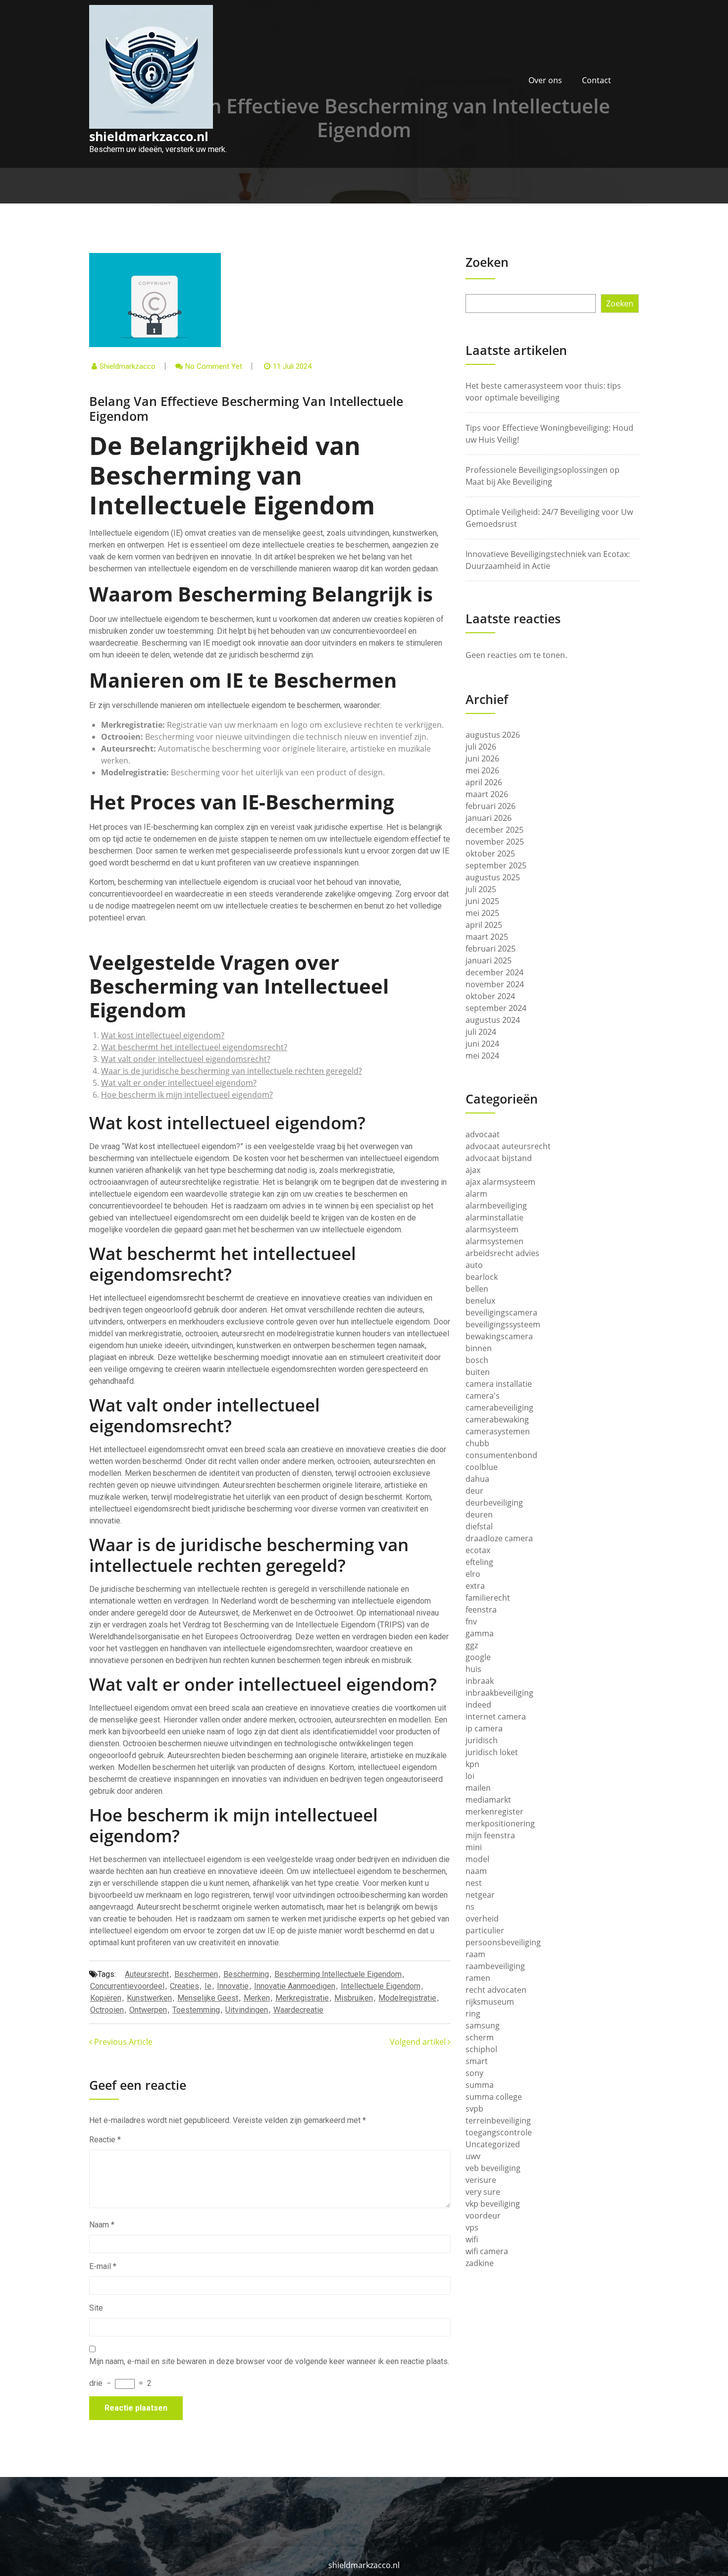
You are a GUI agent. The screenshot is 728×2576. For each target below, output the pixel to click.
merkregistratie (302, 1998)
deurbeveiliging (494, 1503)
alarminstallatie (494, 1217)
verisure (481, 2180)
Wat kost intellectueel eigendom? (163, 1035)
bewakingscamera (499, 1336)
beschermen (196, 1974)
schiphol (481, 2049)
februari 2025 (491, 949)
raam (475, 1954)
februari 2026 (491, 806)
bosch (477, 1360)
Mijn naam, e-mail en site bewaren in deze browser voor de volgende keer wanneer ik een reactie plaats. (269, 2361)
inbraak (480, 1681)
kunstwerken (149, 1998)
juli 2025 (481, 889)
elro (473, 1574)
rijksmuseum (490, 2002)
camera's (483, 1396)
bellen (477, 1289)
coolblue (482, 1467)
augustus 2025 (493, 877)
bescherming (246, 1974)
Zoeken (487, 262)
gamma (480, 1633)
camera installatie (499, 1384)
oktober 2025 (490, 854)
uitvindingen (247, 2010)
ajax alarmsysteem (500, 1182)
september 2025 (496, 865)
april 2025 (484, 925)
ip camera (484, 1728)
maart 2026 (487, 794)
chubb (477, 1443)
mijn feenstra (490, 1835)
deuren (479, 1515)
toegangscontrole (499, 2132)
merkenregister (494, 1812)
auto (474, 1265)
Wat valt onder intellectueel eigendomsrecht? (186, 1059)
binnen (479, 1348)
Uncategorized (493, 2144)
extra (475, 1586)
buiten (478, 1372)
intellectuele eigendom (381, 1986)
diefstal (479, 1526)
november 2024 (495, 984)
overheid (482, 1919)
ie (208, 1986)
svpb (474, 2109)
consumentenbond (501, 1455)
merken (257, 1998)
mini (474, 1847)
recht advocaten (496, 1990)
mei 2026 (482, 770)
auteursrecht (147, 1974)
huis (473, 1669)
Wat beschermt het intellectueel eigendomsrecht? (194, 1047)
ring (473, 2014)
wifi (472, 2239)
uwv (473, 2156)
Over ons (545, 80)
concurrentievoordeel (127, 1986)
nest (474, 1883)
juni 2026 (482, 758)
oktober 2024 (490, 996)
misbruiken (354, 1998)
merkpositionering (500, 1823)
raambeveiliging (495, 1966)
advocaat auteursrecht (508, 1146)
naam (476, 1871)
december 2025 (494, 830)
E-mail (103, 2266)
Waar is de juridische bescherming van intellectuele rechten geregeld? (232, 1071)
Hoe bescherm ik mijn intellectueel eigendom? (187, 1095)
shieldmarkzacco (128, 366)
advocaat (483, 1134)
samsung (483, 2025)
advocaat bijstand (499, 1158)
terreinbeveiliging (498, 2121)
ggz (472, 1645)
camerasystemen (498, 1431)
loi (470, 1776)
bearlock (482, 1277)
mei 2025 (482, 913)
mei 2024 (482, 1056)
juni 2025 (482, 901)
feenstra (481, 1610)
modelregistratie (407, 1998)
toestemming (196, 2010)
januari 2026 (489, 818)
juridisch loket (492, 1752)
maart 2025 (487, 937)
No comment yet (214, 366)
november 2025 (495, 842)
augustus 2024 (493, 1020)
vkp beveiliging (493, 2204)
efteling (479, 1562)
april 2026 (484, 782)
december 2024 (494, 972)
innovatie (233, 1986)
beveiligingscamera (501, 1313)
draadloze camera (499, 1538)
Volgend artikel (419, 2042)
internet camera (496, 1717)
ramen (478, 1978)
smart (477, 2061)
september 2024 (496, 1008)
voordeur (483, 2216)
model (477, 1859)
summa (480, 2085)
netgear (480, 1895)
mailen (478, 1788)
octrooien (107, 2010)
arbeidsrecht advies (502, 1253)
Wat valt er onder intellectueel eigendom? (179, 1083)
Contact (597, 80)
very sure (483, 2192)
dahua (477, 1479)
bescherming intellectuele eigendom (338, 1974)
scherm (480, 2037)
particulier (485, 1930)
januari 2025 (489, 960)
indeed (478, 1705)
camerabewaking (497, 1419)
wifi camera (487, 2251)
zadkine (480, 2263)
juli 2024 (481, 1032)
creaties (184, 1986)
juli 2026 (481, 747)
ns (470, 1907)
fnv (471, 1621)
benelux (480, 1301)
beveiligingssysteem (503, 1324)
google (478, 1657)
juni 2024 (482, 1044)
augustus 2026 (493, 735)
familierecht (488, 1598)
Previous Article (122, 2042)
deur (474, 1491)
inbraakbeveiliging (499, 1693)
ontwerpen (148, 2010)
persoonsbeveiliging (503, 1942)
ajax (473, 1170)
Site (96, 2308)
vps (472, 2227)
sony (474, 2073)
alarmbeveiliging (496, 1206)
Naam (102, 2225)
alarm (476, 1194)
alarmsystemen (494, 1241)
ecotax (478, 1550)
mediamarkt (488, 1800)
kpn (472, 1764)
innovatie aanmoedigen (295, 1986)
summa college (494, 2097)
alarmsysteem (492, 1229)
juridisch (482, 1740)
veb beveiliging (493, 2168)
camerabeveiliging (499, 1408)
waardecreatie (298, 2010)
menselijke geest (208, 1998)
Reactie (105, 2140)
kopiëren (106, 1998)
